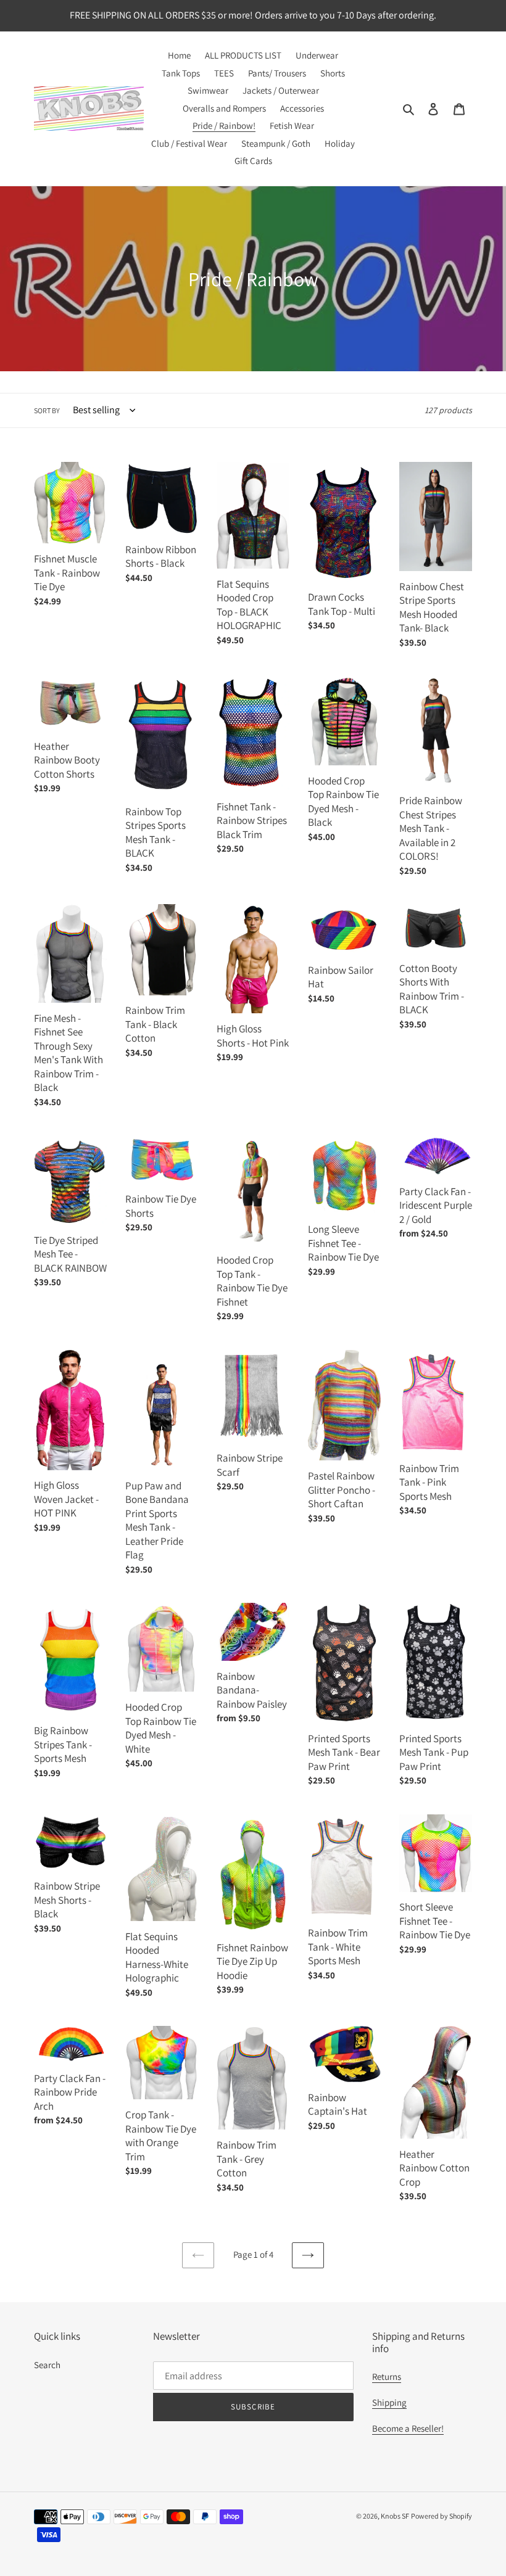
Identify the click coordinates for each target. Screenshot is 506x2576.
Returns (387, 2376)
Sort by (47, 410)
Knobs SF (395, 2516)
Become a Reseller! (408, 2428)
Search (47, 2365)
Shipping (389, 2402)
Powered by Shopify (442, 2516)
